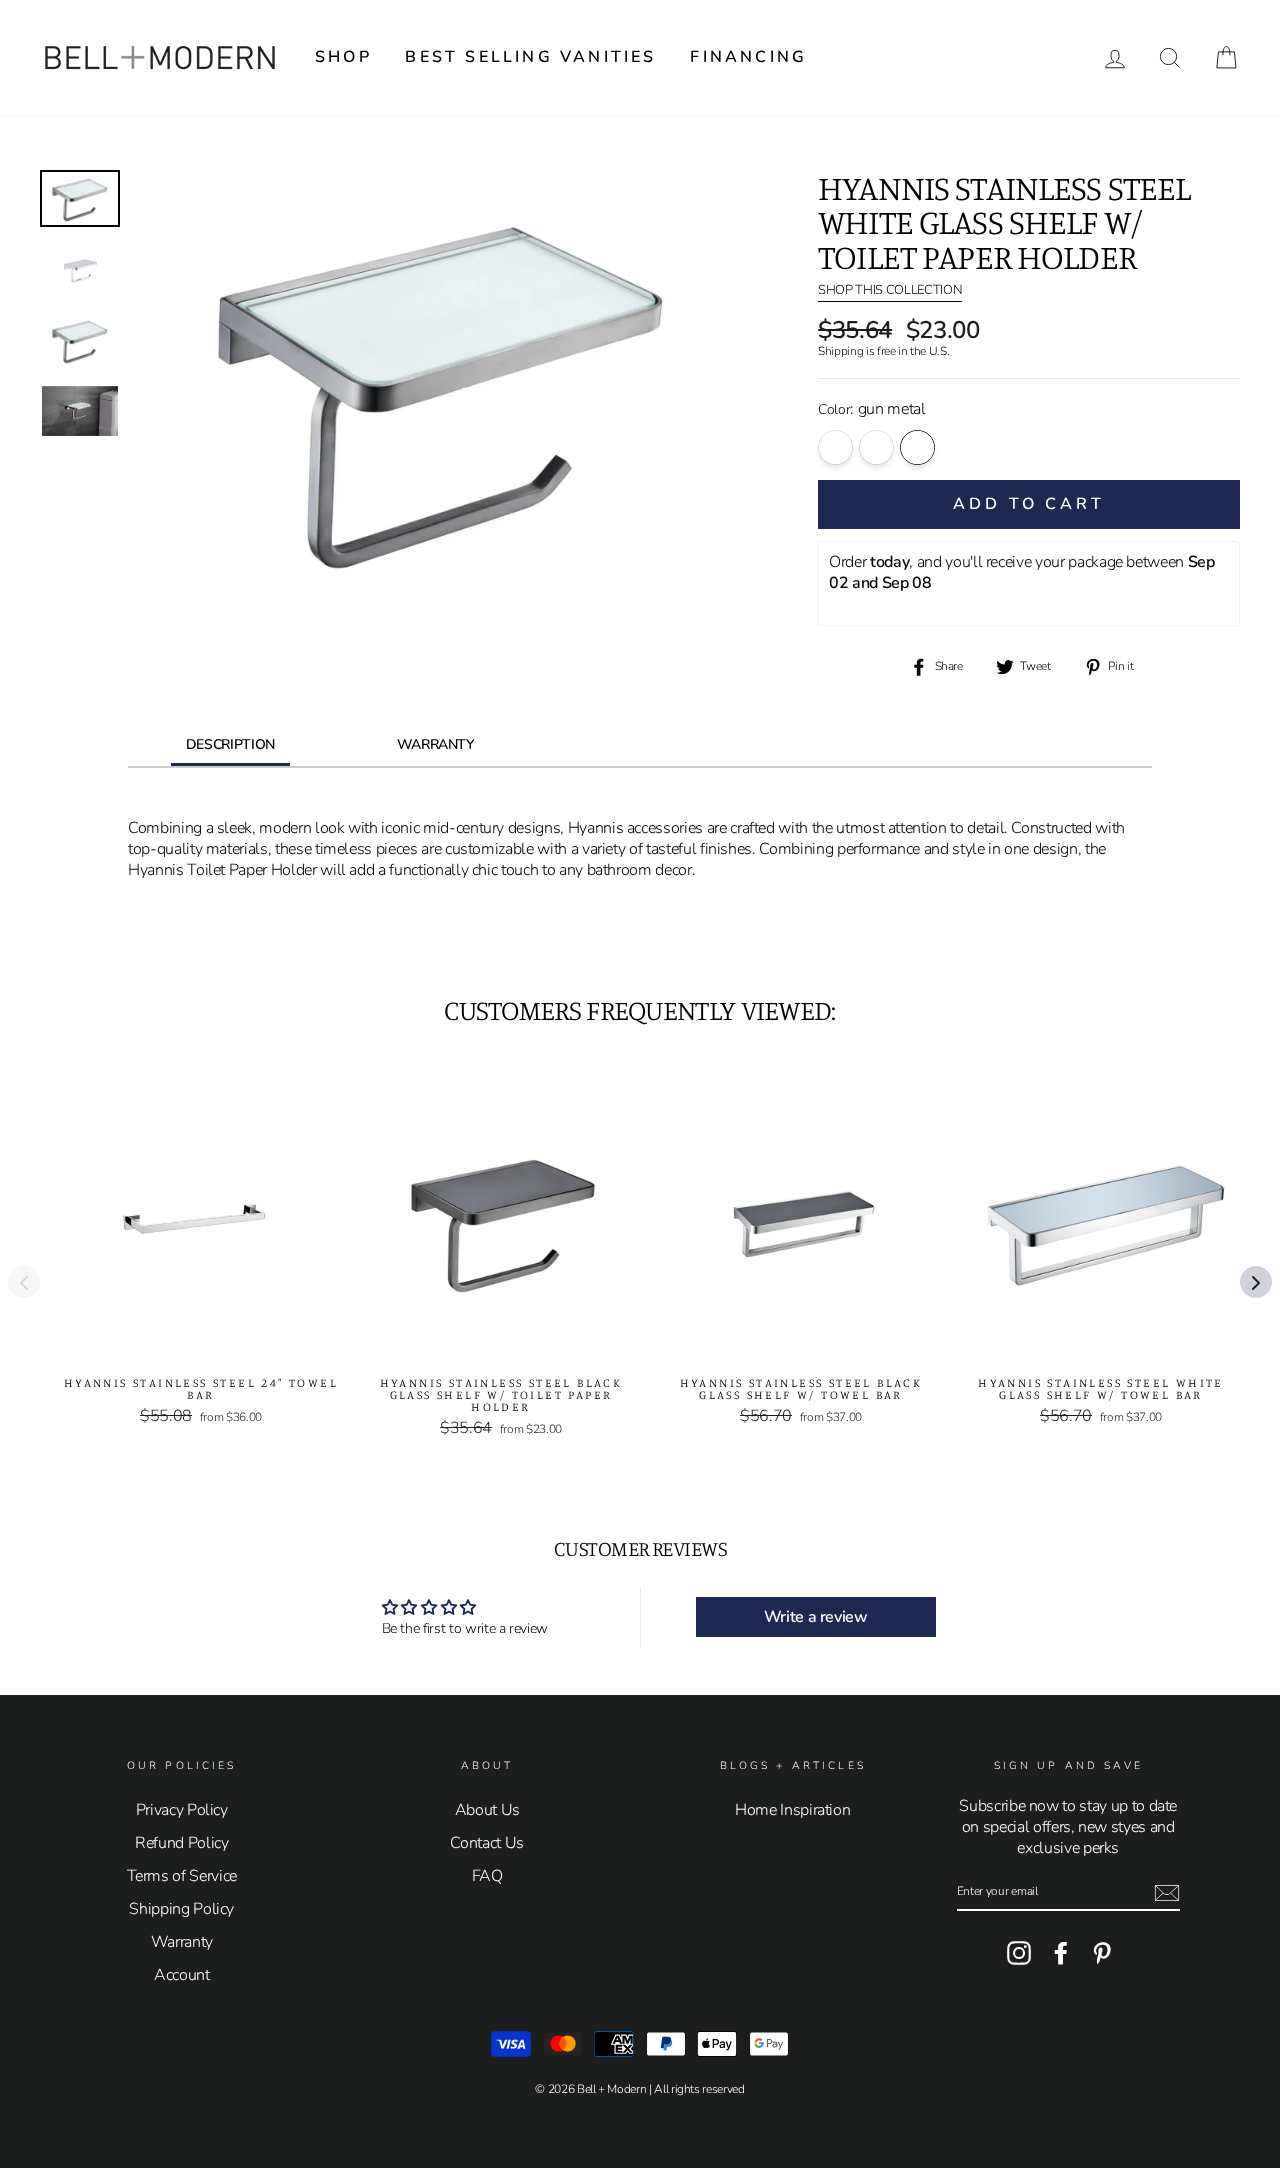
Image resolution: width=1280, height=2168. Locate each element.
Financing (748, 57)
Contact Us (487, 1843)
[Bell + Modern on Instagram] (1019, 1953)
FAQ (487, 1876)
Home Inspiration (792, 1810)
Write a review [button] (816, 1617)
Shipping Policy (181, 1909)
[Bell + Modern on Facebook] (1061, 1953)
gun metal (917, 447)
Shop (343, 57)
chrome (835, 447)
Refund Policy (181, 1843)
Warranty (435, 744)
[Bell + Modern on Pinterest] (1102, 1953)
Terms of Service (182, 1876)
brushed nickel (876, 447)
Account (182, 1975)
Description (230, 744)
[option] (443, 385)
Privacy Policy (182, 1810)
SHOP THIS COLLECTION (890, 291)
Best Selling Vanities (530, 57)
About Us (487, 1810)
